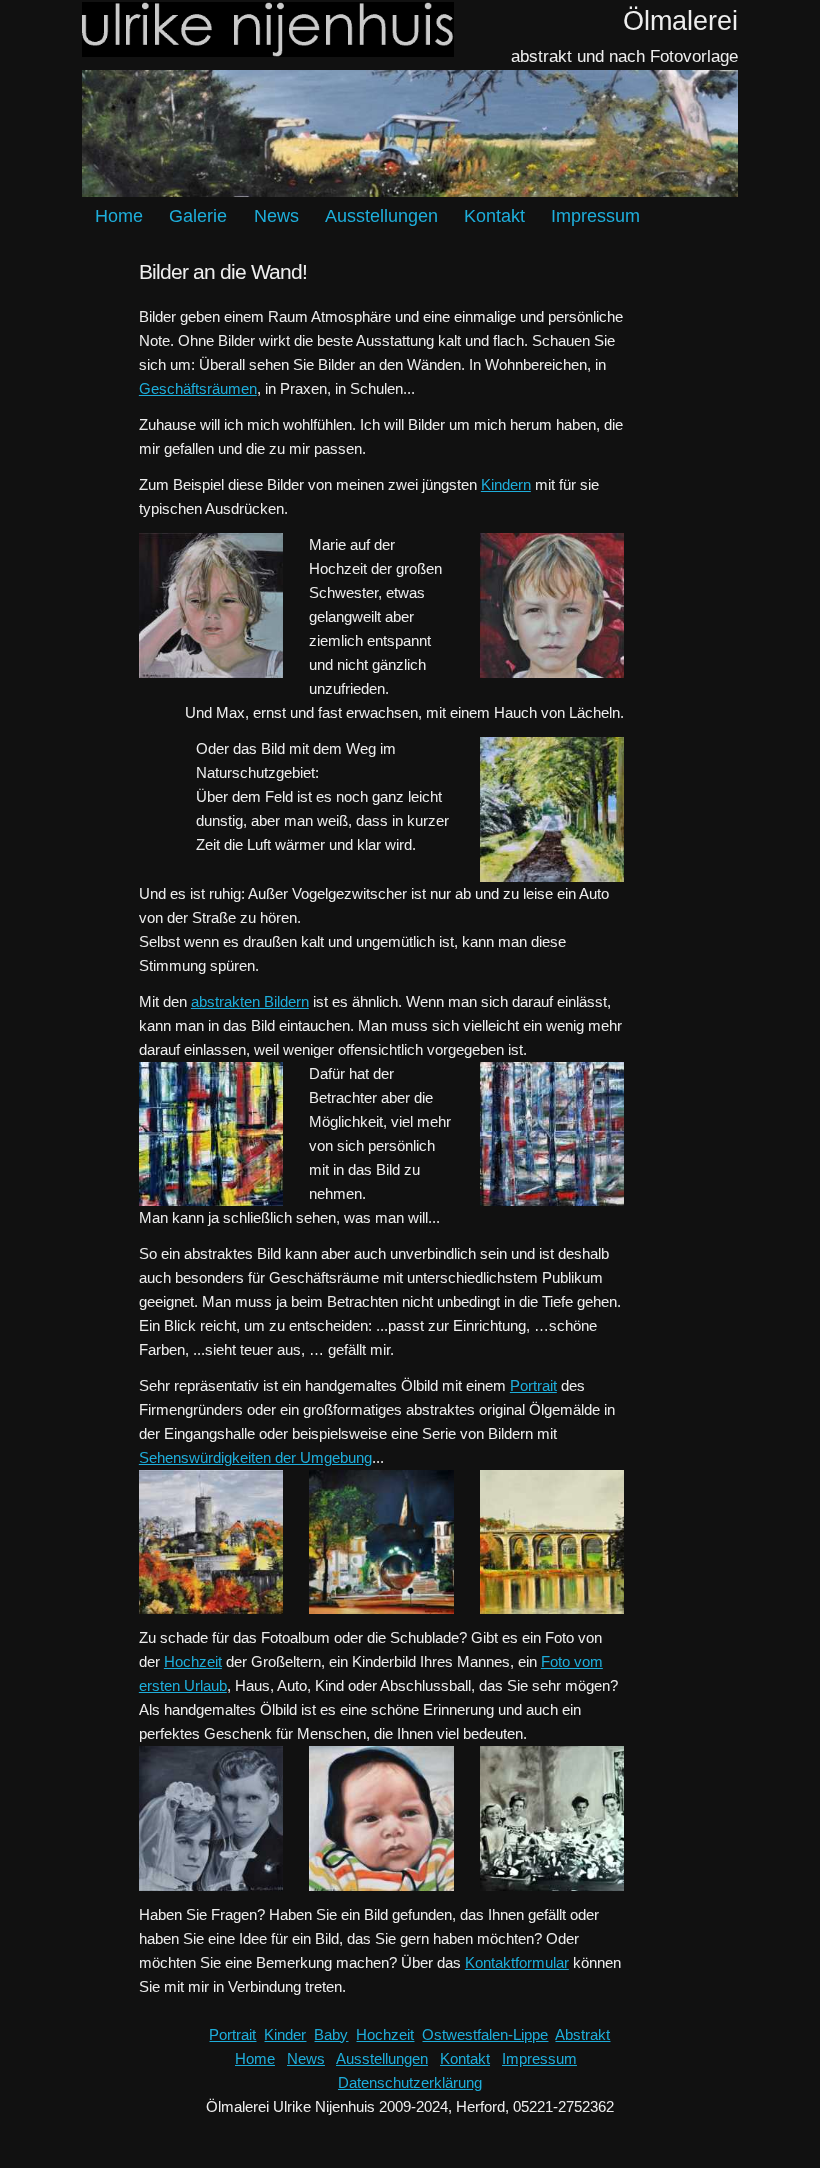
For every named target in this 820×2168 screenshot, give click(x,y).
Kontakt (494, 216)
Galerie (198, 216)
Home (119, 216)
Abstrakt (582, 2034)
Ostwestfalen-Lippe (485, 2034)
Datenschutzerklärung (410, 2082)
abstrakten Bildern (250, 1001)
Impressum (595, 216)
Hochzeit (193, 1661)
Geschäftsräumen (198, 388)
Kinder (285, 2034)
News (276, 216)
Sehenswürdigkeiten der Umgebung (255, 1457)
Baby (331, 2034)
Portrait (533, 1385)
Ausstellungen (381, 216)
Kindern (506, 484)
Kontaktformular (517, 1962)
